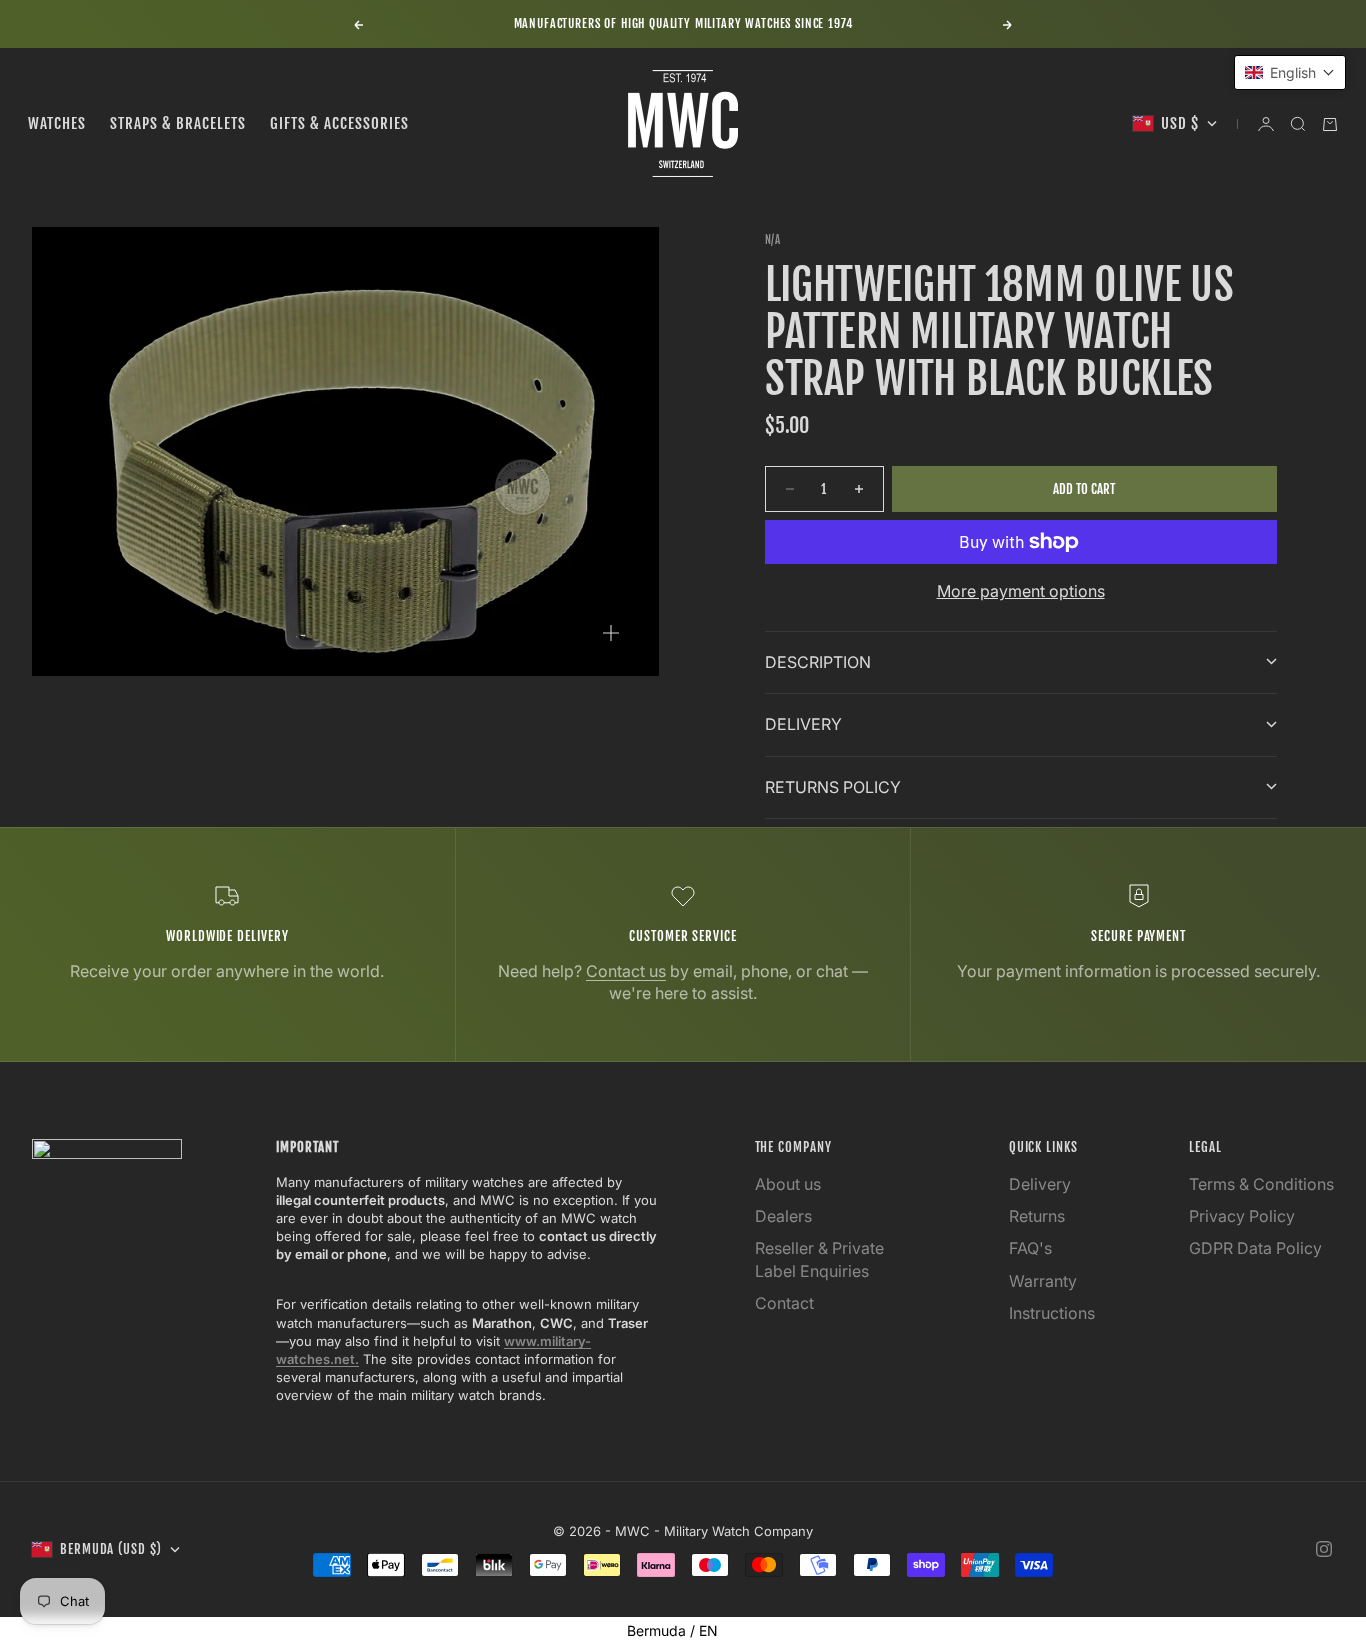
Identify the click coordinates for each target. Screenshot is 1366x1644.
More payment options (1021, 591)
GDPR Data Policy (1255, 1248)
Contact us (626, 971)
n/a (773, 240)
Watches (57, 123)
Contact (784, 1303)
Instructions (1052, 1313)
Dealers (783, 1216)
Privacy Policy (1242, 1216)
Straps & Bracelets (178, 123)
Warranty (1043, 1281)
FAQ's (1030, 1248)
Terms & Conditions (1261, 1184)
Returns (1037, 1216)
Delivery (1040, 1184)
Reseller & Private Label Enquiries (819, 1259)
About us (788, 1184)
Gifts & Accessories (339, 123)
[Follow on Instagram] (1324, 1549)
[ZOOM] (611, 633)
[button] (1290, 72)
